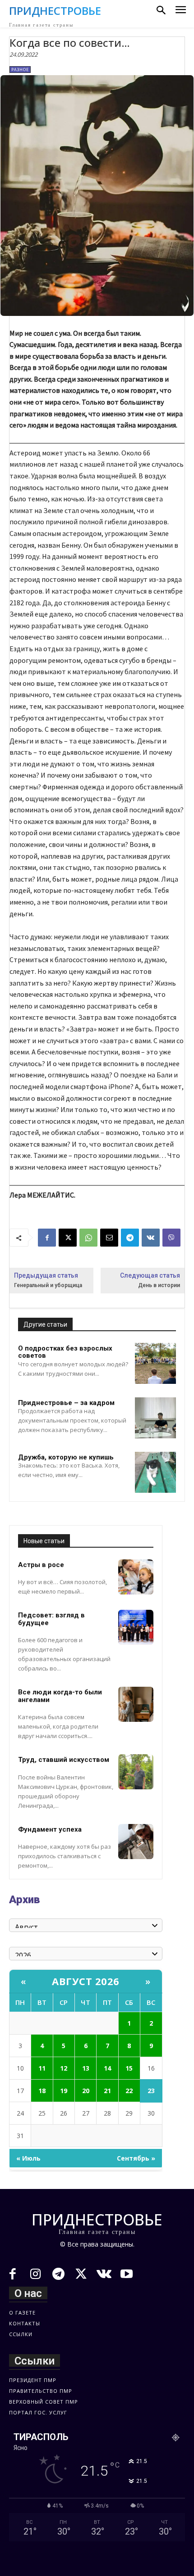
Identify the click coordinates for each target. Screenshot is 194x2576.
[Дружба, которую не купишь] (155, 1472)
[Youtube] (127, 2275)
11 (42, 2068)
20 (86, 2091)
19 (64, 2091)
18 (42, 2091)
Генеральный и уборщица (48, 1285)
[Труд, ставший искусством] (136, 1772)
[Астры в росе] (136, 1577)
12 (64, 2068)
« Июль (28, 2158)
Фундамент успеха (50, 1829)
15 (129, 2068)
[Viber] (171, 1238)
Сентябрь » (136, 2158)
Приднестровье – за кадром (66, 1403)
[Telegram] (130, 1238)
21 (107, 2091)
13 (86, 2068)
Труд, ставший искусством (64, 1760)
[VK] (151, 1238)
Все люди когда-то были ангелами (60, 1696)
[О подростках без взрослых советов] (155, 1363)
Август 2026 (86, 1981)
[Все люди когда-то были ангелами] (136, 1704)
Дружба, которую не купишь (66, 1457)
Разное (20, 70)
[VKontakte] (104, 2275)
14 (107, 2068)
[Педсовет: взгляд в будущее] (136, 1627)
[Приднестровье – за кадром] (155, 1418)
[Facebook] (47, 1238)
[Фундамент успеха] (136, 1842)
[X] (68, 1238)
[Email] (109, 1238)
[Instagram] (36, 2275)
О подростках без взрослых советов (65, 1352)
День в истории (159, 1285)
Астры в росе (41, 1565)
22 (129, 2091)
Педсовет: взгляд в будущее (51, 1619)
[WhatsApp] (88, 1238)
